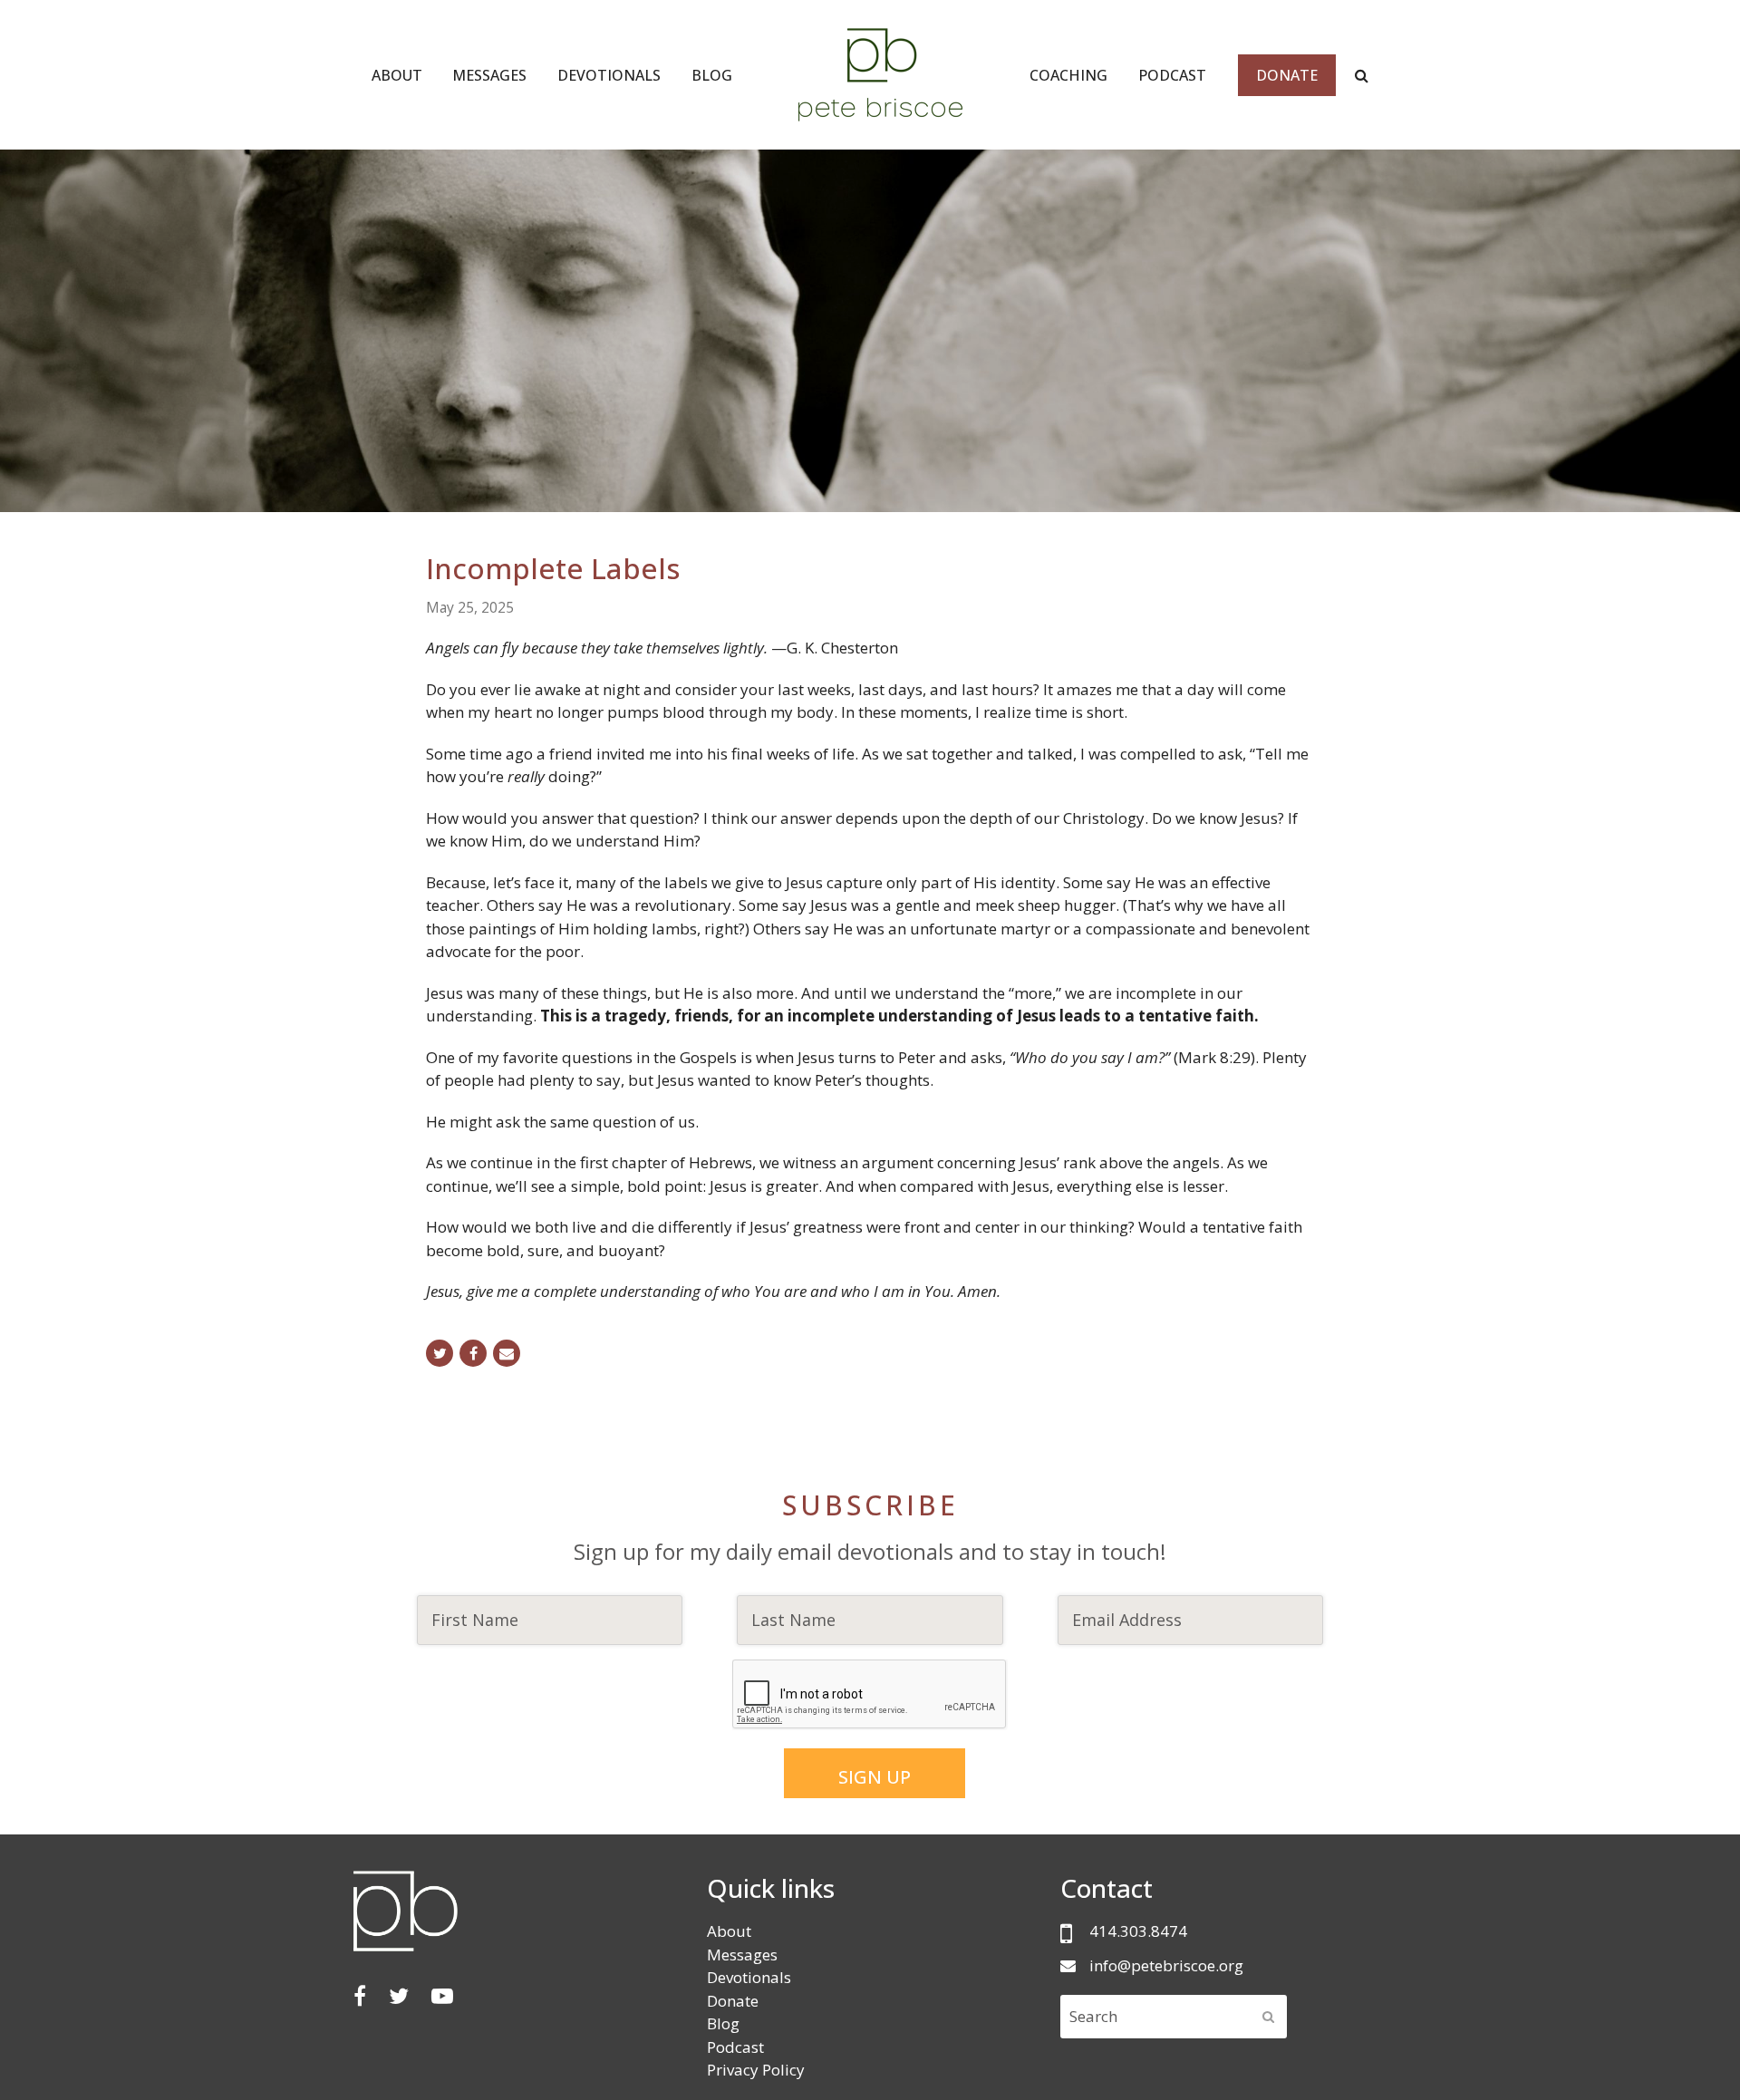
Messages (742, 1955)
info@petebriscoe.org (1166, 1965)
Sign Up (875, 1777)
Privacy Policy (756, 2070)
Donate (733, 2001)
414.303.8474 (1138, 1931)
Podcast (735, 2047)
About (729, 1931)
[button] (440, 1353)
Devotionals (749, 1977)
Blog (723, 2023)
